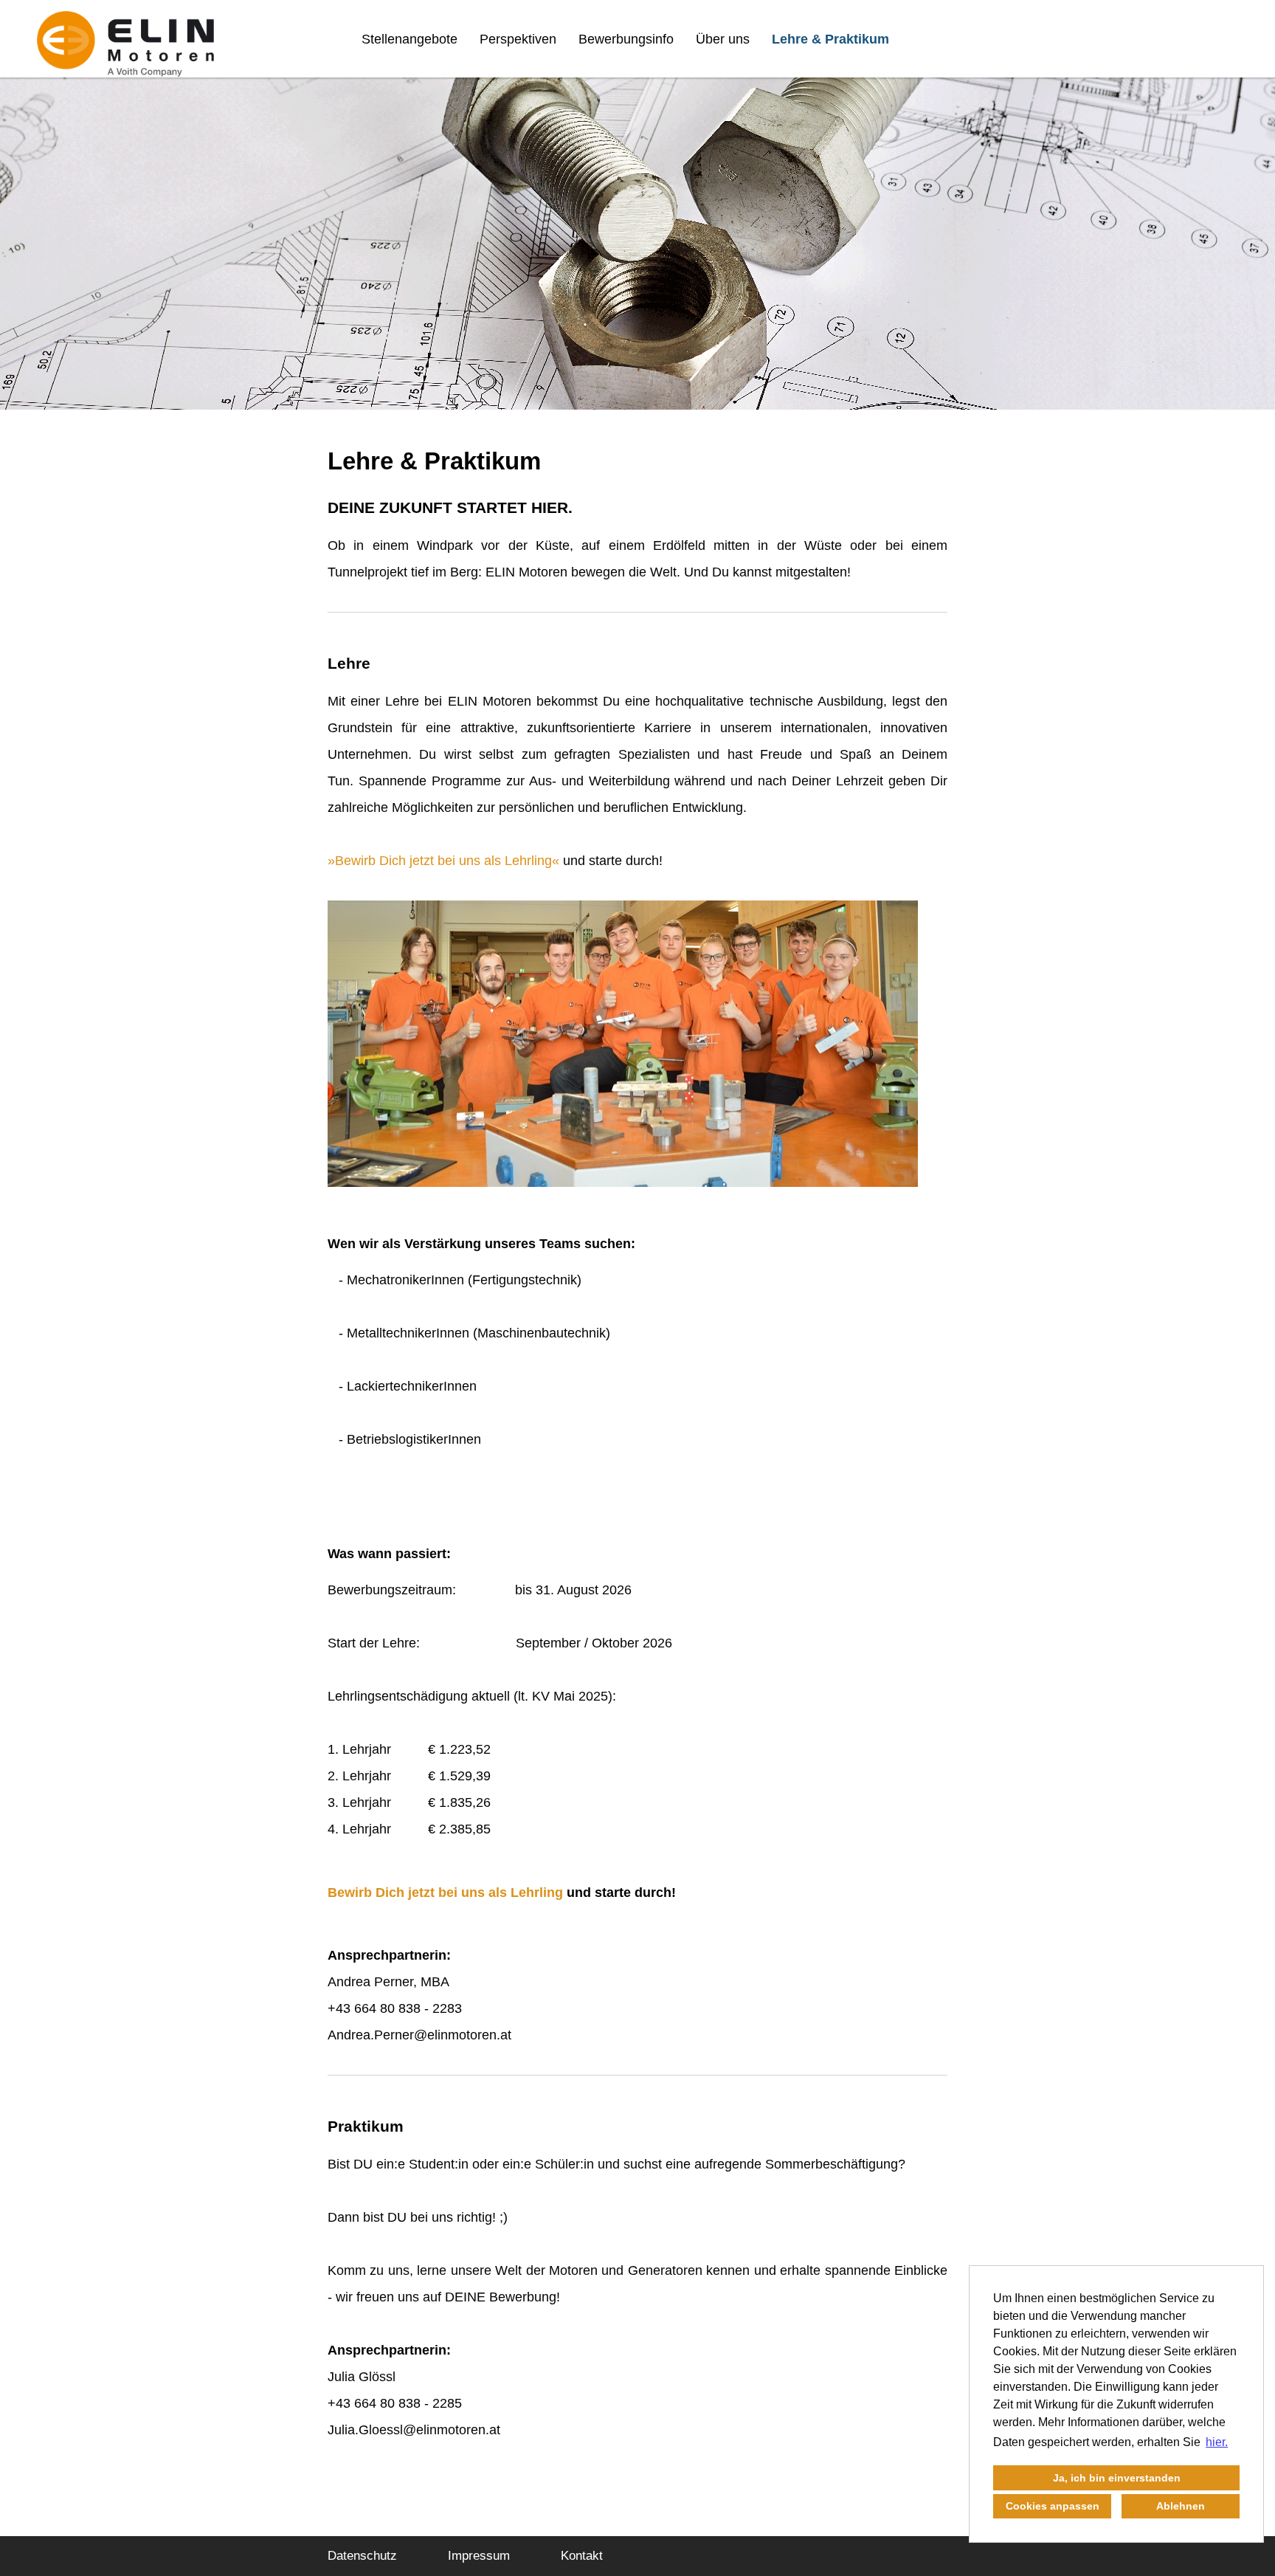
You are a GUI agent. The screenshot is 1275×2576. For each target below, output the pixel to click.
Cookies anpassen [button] (1053, 2506)
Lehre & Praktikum (830, 39)
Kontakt (582, 2556)
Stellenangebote (410, 39)
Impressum (479, 2556)
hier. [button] (1217, 2442)
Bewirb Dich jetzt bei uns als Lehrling (443, 861)
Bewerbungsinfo (626, 39)
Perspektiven (518, 39)
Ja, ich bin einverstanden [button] (1117, 2478)
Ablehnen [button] (1181, 2506)
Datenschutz (362, 2556)
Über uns (723, 39)
